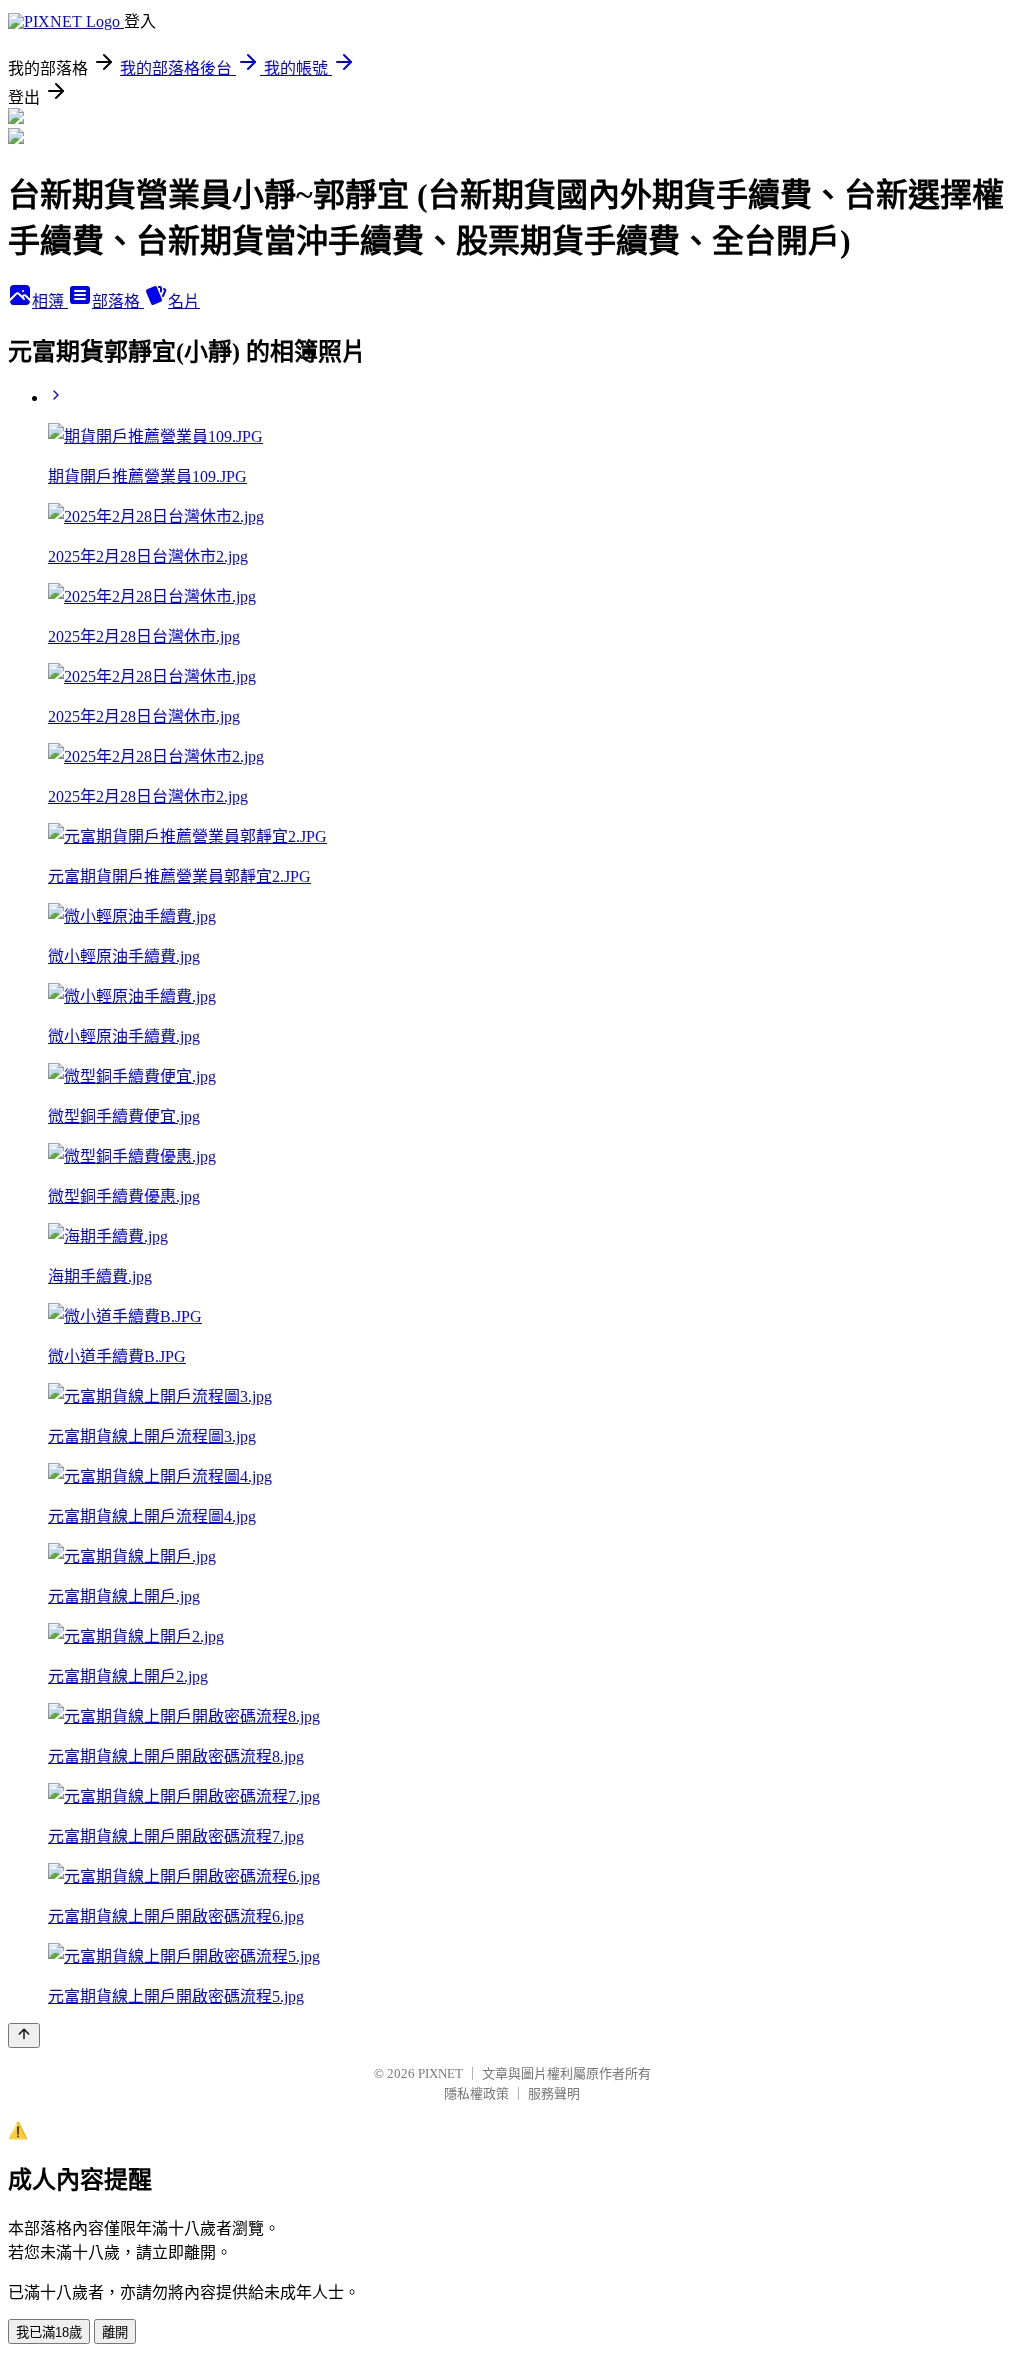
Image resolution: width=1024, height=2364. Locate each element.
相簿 (50, 301)
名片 (184, 301)
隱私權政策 (476, 2093)
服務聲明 (554, 2093)
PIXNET (440, 2073)
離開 (115, 2332)
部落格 (118, 301)
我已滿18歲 (49, 2332)
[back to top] (24, 2035)
